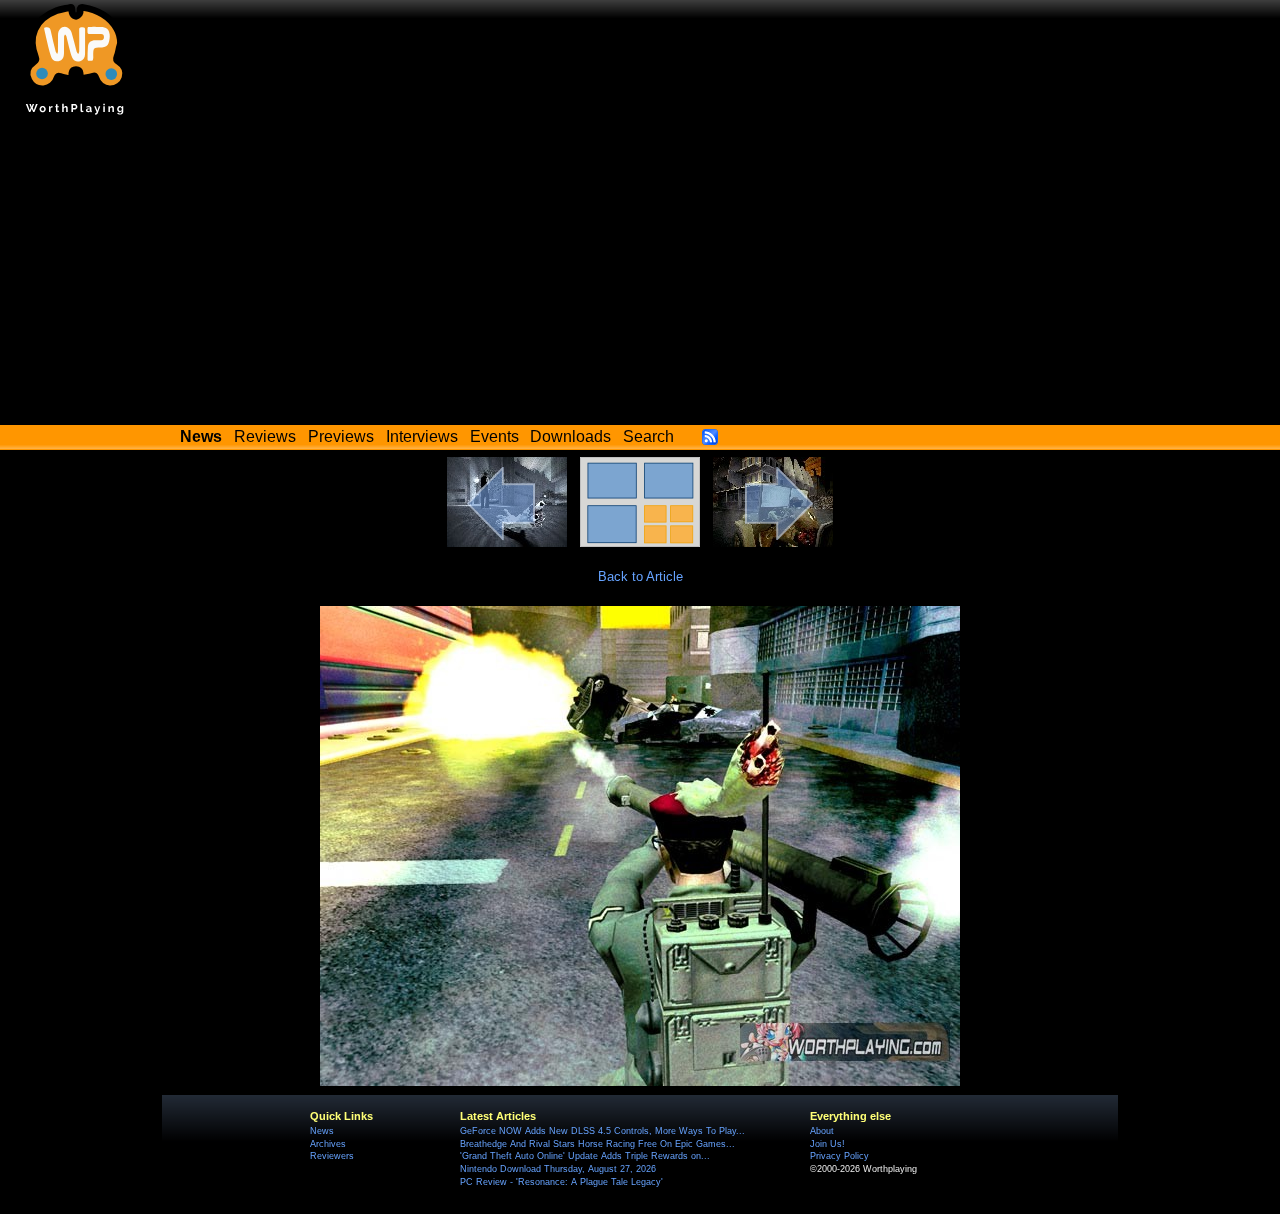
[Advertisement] (640, 275)
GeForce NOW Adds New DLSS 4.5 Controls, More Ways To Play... (602, 1131)
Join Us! (827, 1144)
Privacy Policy (839, 1156)
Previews (341, 436)
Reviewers (332, 1156)
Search (648, 436)
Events (494, 436)
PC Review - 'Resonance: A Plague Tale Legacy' (561, 1182)
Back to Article (640, 576)
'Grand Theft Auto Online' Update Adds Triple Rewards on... (585, 1156)
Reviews (265, 436)
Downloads (570, 436)
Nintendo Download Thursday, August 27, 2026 (558, 1169)
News (322, 1131)
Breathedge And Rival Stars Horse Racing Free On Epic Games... (597, 1144)
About (822, 1131)
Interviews (422, 436)
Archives (328, 1144)
